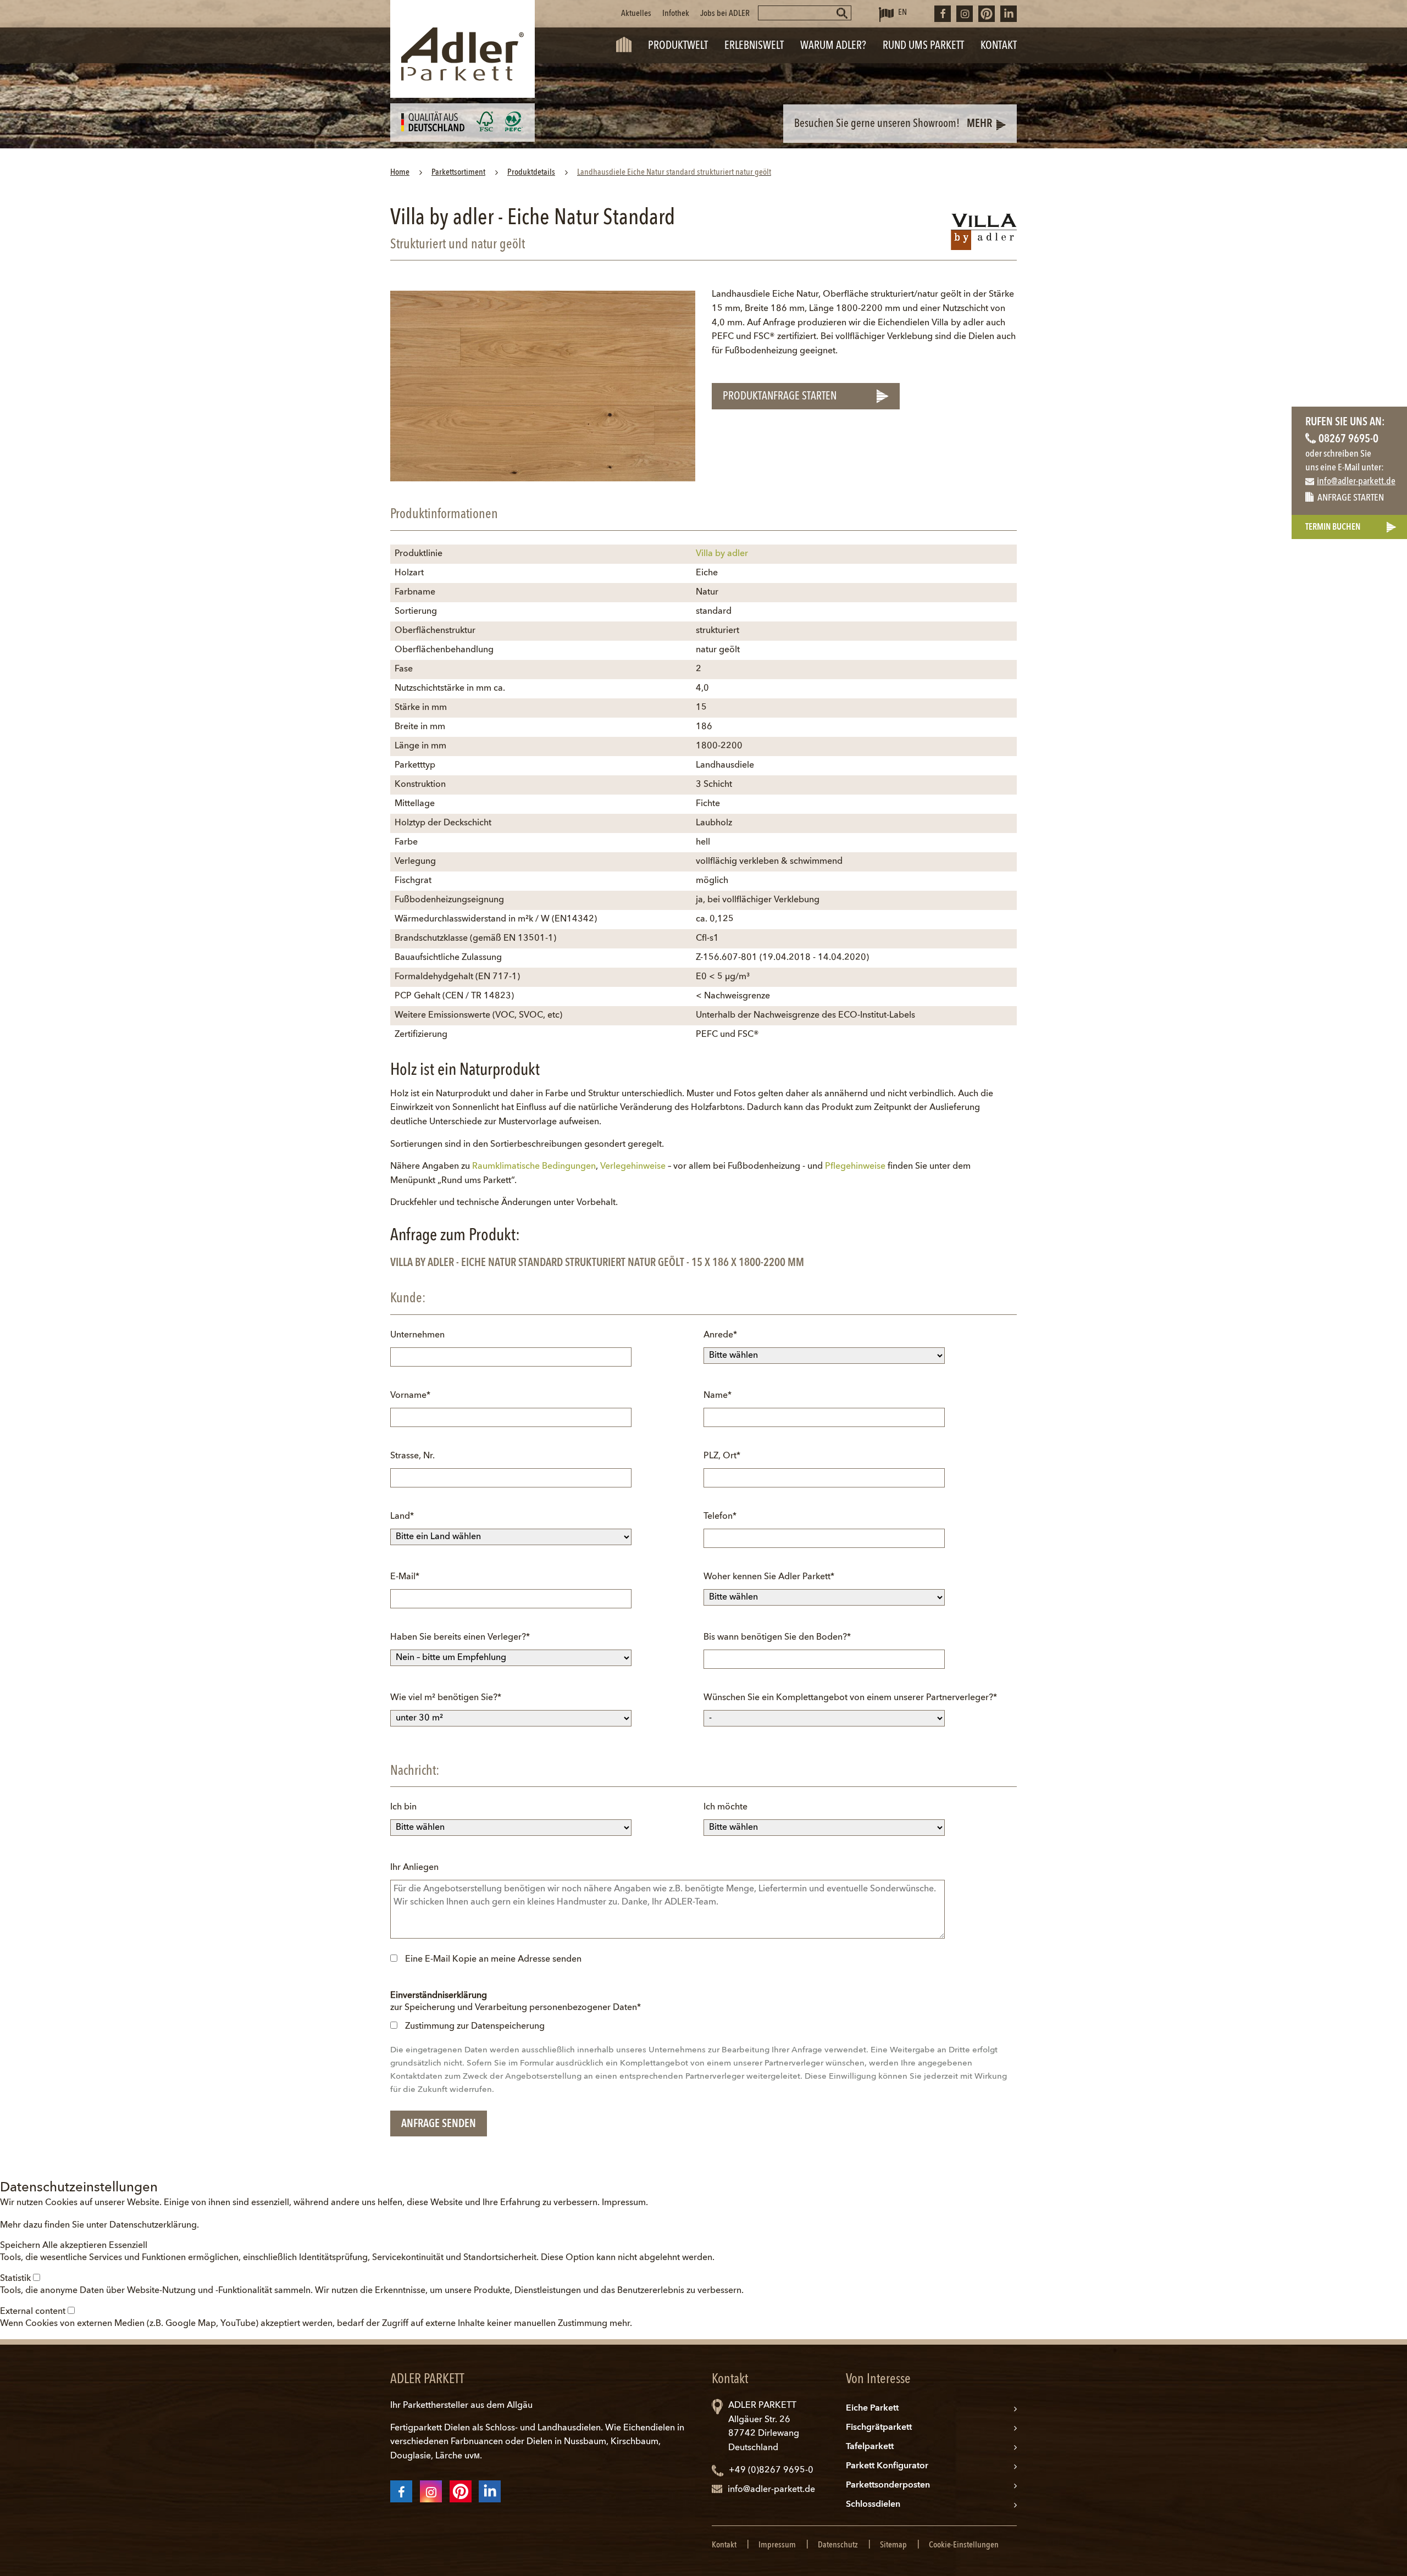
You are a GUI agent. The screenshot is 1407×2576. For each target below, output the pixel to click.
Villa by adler (722, 554)
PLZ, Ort (723, 1456)
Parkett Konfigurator (887, 2466)
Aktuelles (636, 14)
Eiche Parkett (872, 2408)
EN (902, 13)
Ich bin (403, 1807)
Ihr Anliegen (414, 1868)
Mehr (979, 124)
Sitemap (893, 2545)
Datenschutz (838, 2545)
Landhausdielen (569, 2428)
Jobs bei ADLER (725, 14)
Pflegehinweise (855, 1167)
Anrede (723, 1335)
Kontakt (724, 2545)
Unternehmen (417, 1335)
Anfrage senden (439, 2124)
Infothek (676, 14)
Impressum (624, 2203)
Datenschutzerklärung (153, 2225)
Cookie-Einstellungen (964, 2545)
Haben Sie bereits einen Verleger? (460, 1637)
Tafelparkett (870, 2447)
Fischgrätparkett (879, 2428)
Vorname (410, 1395)
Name (723, 1395)
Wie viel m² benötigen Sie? (446, 1698)
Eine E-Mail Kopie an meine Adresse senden (493, 1959)
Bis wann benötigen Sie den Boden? (777, 1637)
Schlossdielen (873, 2505)
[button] (21, 2246)
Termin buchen (1333, 528)
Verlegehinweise (633, 1167)
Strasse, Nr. (412, 1456)
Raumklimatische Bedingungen (534, 1167)
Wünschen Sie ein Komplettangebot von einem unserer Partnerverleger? (850, 1698)
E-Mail (410, 1577)
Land (410, 1516)
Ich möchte (725, 1807)
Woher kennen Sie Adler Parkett (769, 1577)
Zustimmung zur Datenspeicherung (475, 2027)
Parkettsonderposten (888, 2485)
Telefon (723, 1516)
